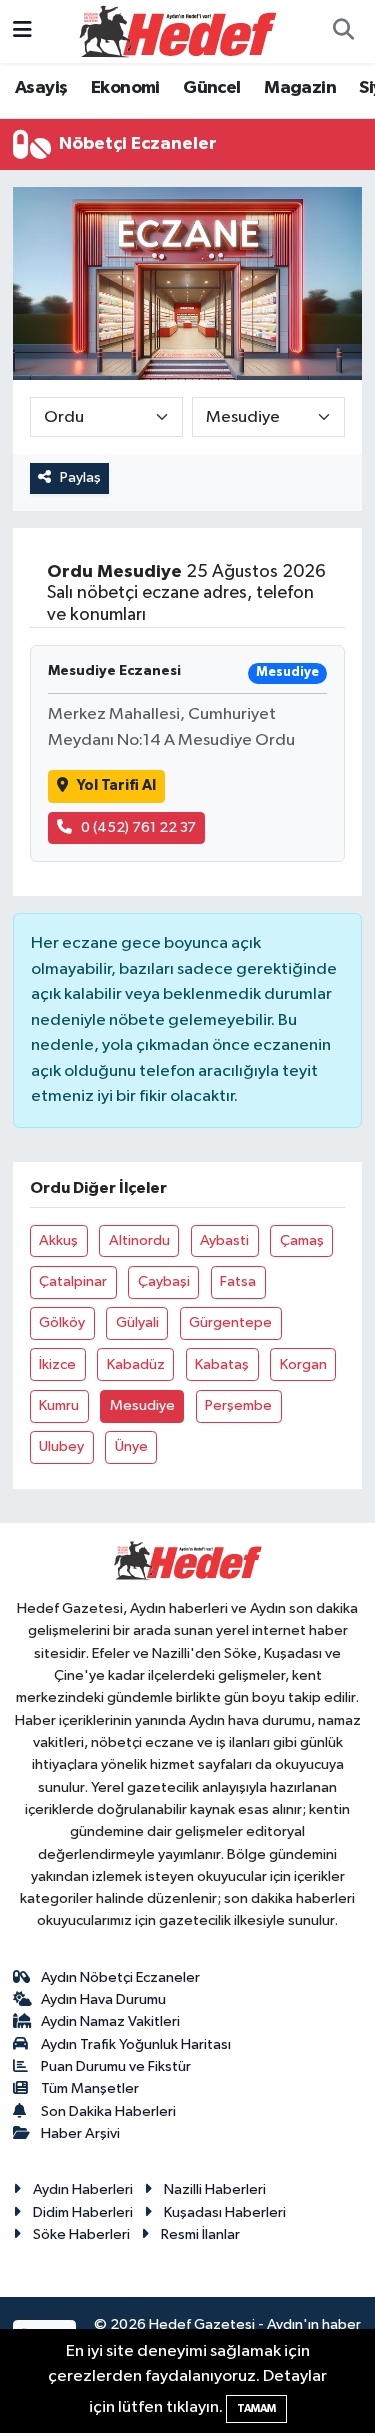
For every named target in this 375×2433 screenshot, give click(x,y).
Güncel (211, 88)
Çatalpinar (73, 1281)
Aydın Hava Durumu (103, 1999)
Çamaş (302, 1240)
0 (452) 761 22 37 (138, 827)
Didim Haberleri (83, 2212)
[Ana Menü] (22, 31)
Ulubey (61, 1446)
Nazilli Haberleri (215, 2189)
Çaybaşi (164, 1281)
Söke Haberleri (81, 2234)
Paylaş (80, 477)
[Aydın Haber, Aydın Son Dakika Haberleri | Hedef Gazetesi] (178, 30)
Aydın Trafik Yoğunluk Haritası (136, 2044)
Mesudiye (142, 1405)
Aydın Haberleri (83, 2189)
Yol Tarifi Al (116, 785)
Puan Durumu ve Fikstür (116, 2066)
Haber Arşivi (80, 2133)
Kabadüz (136, 1364)
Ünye (131, 1446)
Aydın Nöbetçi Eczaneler (120, 1977)
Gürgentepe (230, 1322)
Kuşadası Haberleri (225, 2212)
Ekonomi (125, 88)
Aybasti (224, 1240)
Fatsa (238, 1281)
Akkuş (58, 1240)
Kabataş (222, 1364)
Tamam (256, 2408)
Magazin (300, 88)
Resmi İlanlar (200, 2234)
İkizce (57, 1364)
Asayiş (41, 88)
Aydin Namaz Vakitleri (110, 2021)
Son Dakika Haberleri (108, 2111)
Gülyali (137, 1322)
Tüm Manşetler (90, 2088)
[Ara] (343, 32)
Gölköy (62, 1322)
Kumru (59, 1405)
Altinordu (139, 1240)
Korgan (303, 1364)
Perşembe (238, 1405)
